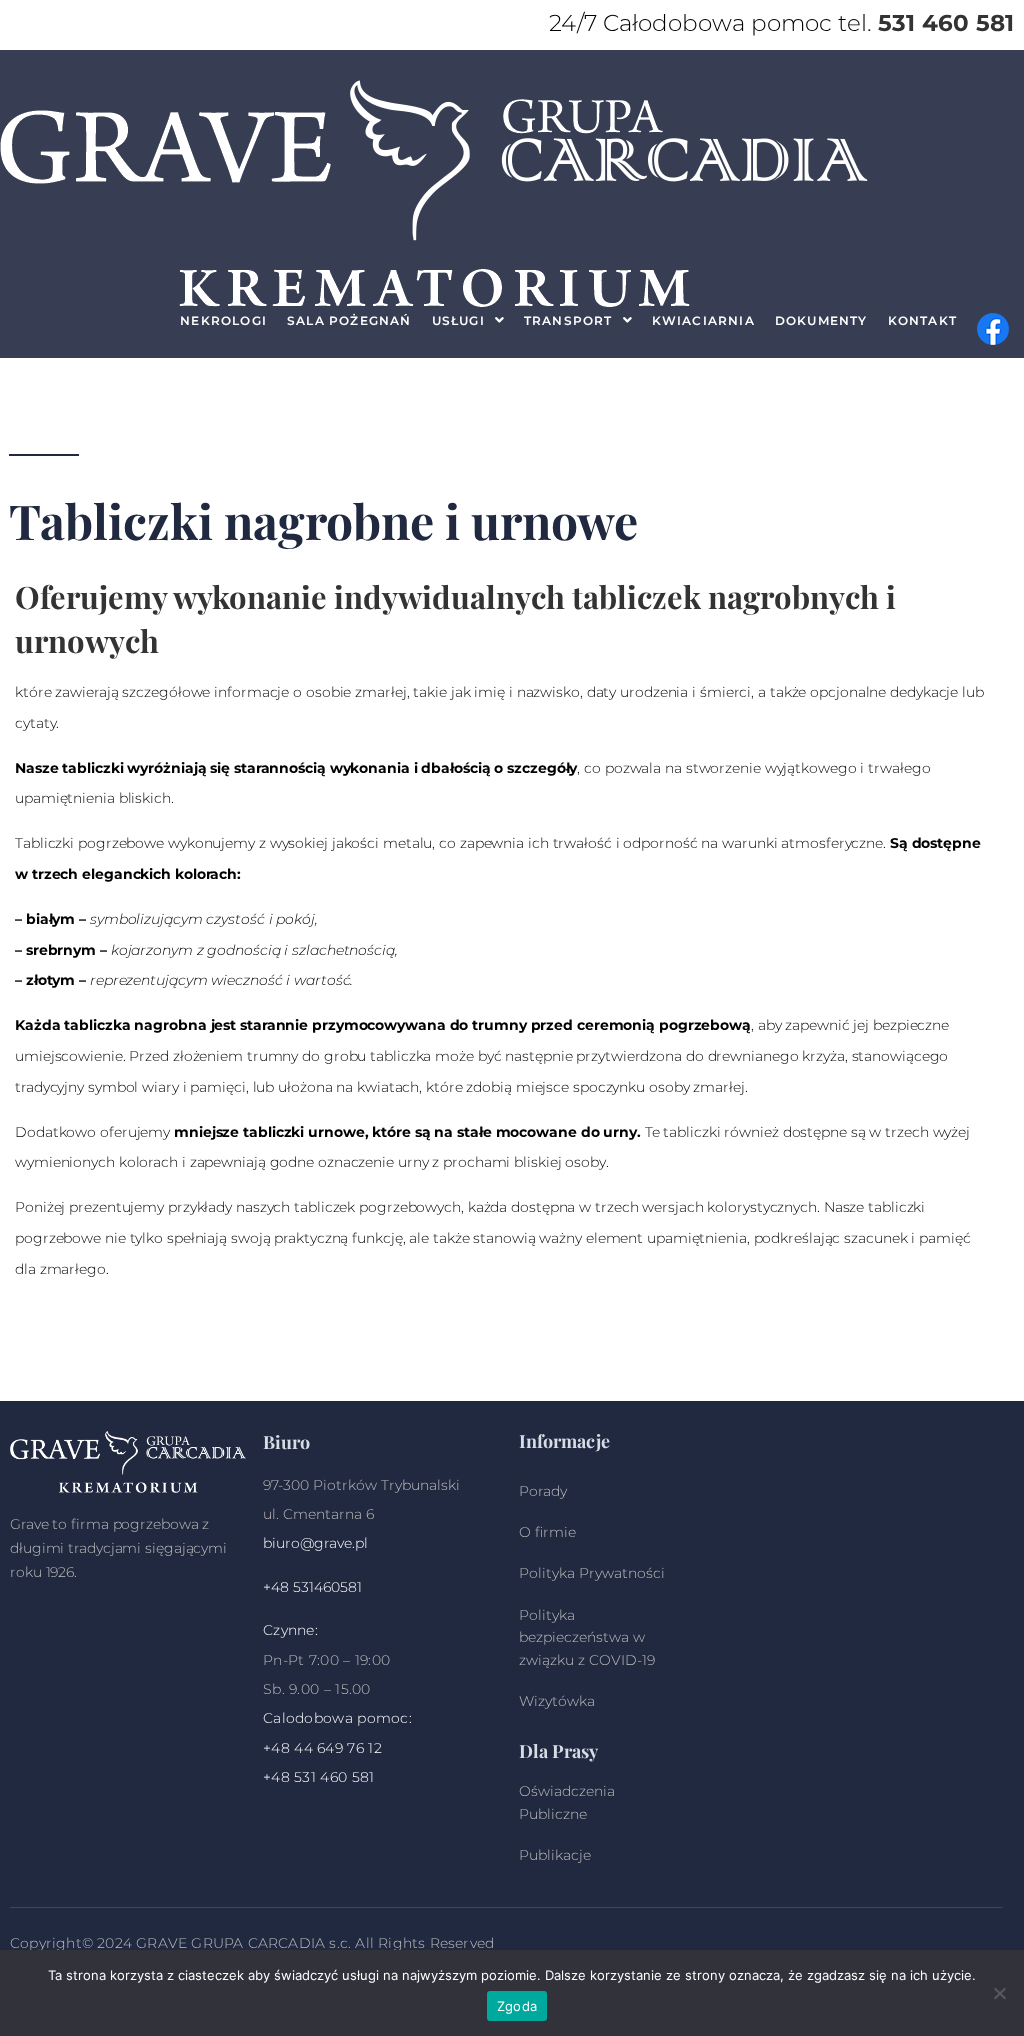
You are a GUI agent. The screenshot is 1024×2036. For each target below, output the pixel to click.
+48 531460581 (312, 1587)
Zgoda (517, 2006)
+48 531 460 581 (319, 1777)
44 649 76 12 (338, 1748)
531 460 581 (946, 23)
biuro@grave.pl (315, 1543)
